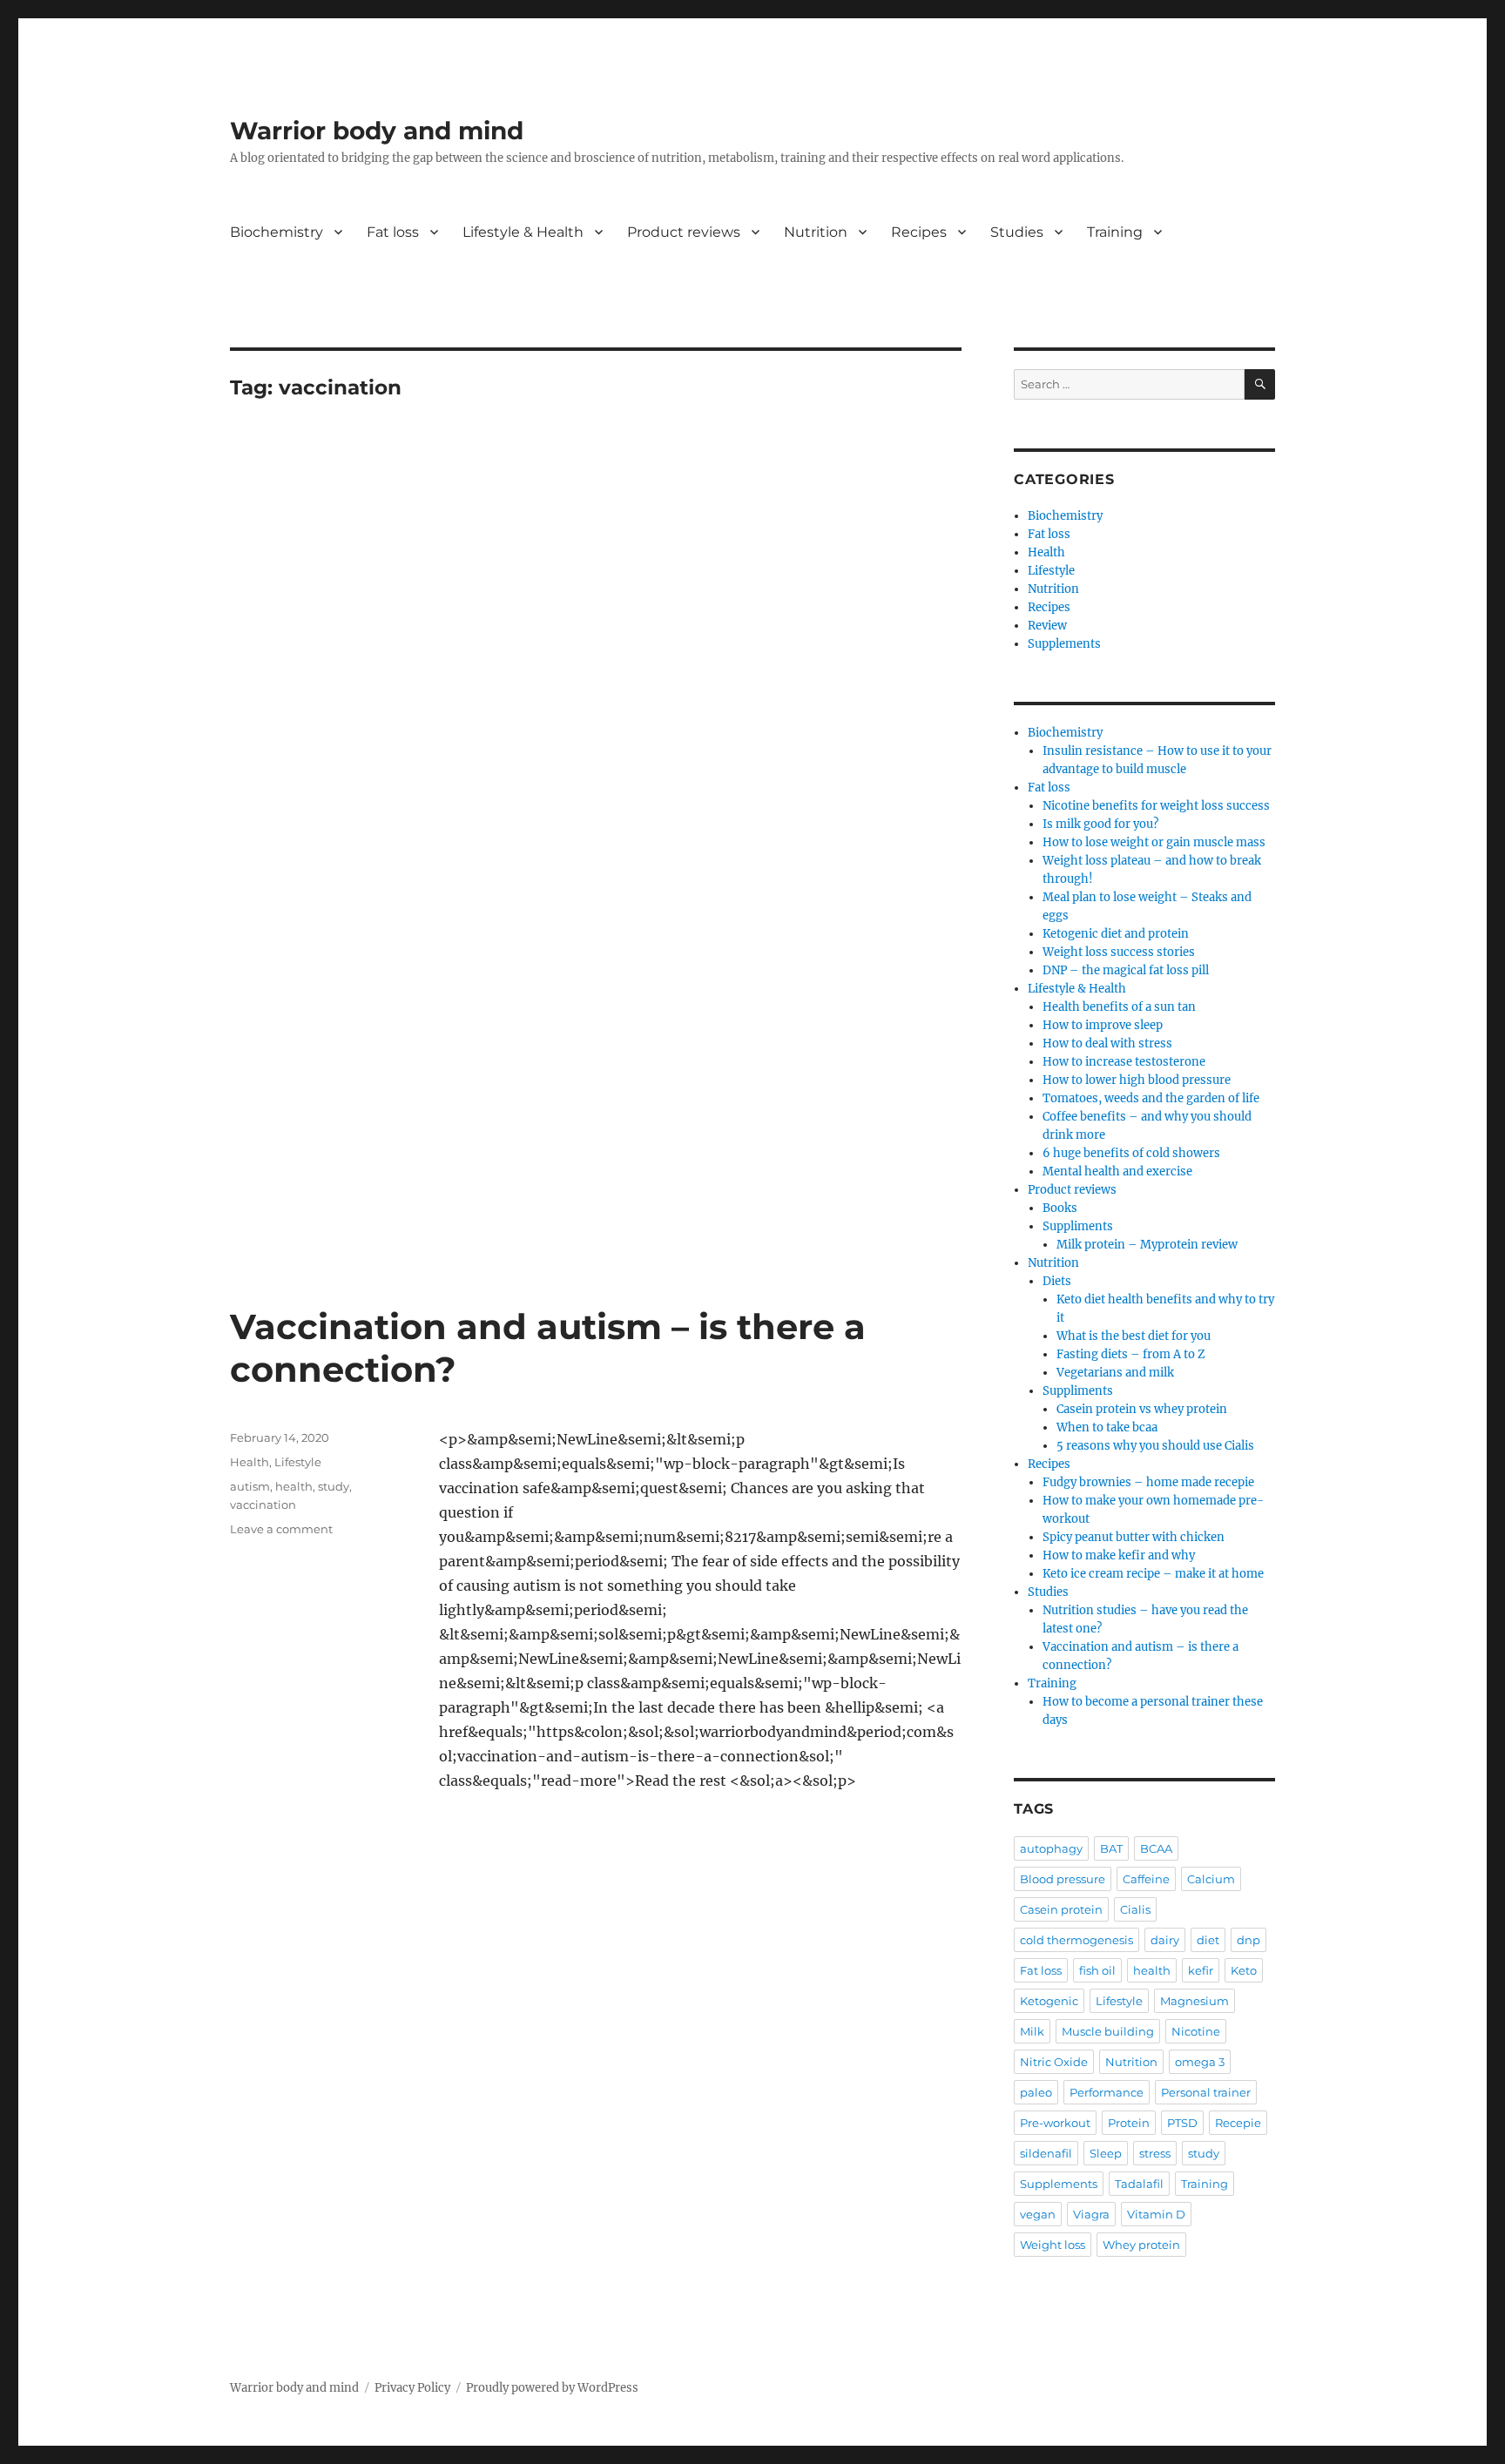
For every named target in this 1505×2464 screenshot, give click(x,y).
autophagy (1051, 1848)
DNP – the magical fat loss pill (1126, 970)
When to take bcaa (1107, 1427)
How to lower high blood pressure (1137, 1080)
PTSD (1182, 2123)
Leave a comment (281, 1529)
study (334, 1486)
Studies (1017, 232)
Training (1115, 232)
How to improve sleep (1103, 1025)
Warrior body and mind (377, 131)
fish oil (1097, 1970)
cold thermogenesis (1076, 1940)
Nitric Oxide (1054, 2062)
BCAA (1156, 1848)
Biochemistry (277, 232)
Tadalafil (1139, 2184)
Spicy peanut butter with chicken (1134, 1537)
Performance (1107, 2092)
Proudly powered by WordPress (552, 2388)
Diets (1057, 1281)
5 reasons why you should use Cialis (1155, 1446)
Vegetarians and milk (1115, 1373)
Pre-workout (1055, 2123)
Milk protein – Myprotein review (1147, 1245)
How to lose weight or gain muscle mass (1154, 842)
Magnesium (1195, 2001)
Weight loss (1053, 2245)
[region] (596, 588)
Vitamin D (1156, 2214)
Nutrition (816, 232)
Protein (1129, 2123)
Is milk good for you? (1100, 824)
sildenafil (1046, 2153)
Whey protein (1141, 2245)
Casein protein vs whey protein (1142, 1409)
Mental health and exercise (1117, 1171)
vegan (1038, 2214)
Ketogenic (1049, 2001)
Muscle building (1108, 2031)
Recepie (1238, 2123)
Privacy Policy (412, 2388)
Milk (1032, 2031)
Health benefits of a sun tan (1119, 1007)
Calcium (1211, 1879)
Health (250, 1462)
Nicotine (1196, 2031)
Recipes (919, 232)
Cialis (1135, 1909)
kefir (1201, 1970)
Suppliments (1078, 1226)
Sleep (1106, 2153)
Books (1060, 1208)
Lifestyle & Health (523, 232)
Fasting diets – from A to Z (1131, 1354)
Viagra (1091, 2214)
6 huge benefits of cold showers (1131, 1153)
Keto (1244, 1970)
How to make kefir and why (1119, 1555)
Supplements (1064, 644)
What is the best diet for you (1134, 1336)
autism (250, 1486)
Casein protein (1061, 1909)
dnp (1249, 1940)
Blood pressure (1063, 1879)
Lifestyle (298, 1462)
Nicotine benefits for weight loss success (1156, 806)
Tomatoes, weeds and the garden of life (1151, 1098)
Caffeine (1146, 1879)
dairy (1165, 1940)
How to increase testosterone (1124, 1062)
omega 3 (1200, 2062)
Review (1047, 626)
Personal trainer (1206, 2092)
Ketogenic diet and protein (1116, 934)
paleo (1036, 2092)
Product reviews (684, 232)
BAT (1111, 1848)
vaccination (263, 1505)
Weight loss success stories (1119, 952)
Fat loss (393, 232)
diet (1208, 1940)
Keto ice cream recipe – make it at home (1153, 1574)
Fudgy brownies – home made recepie (1148, 1482)
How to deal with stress (1107, 1043)
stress (1155, 2153)
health (294, 1486)
